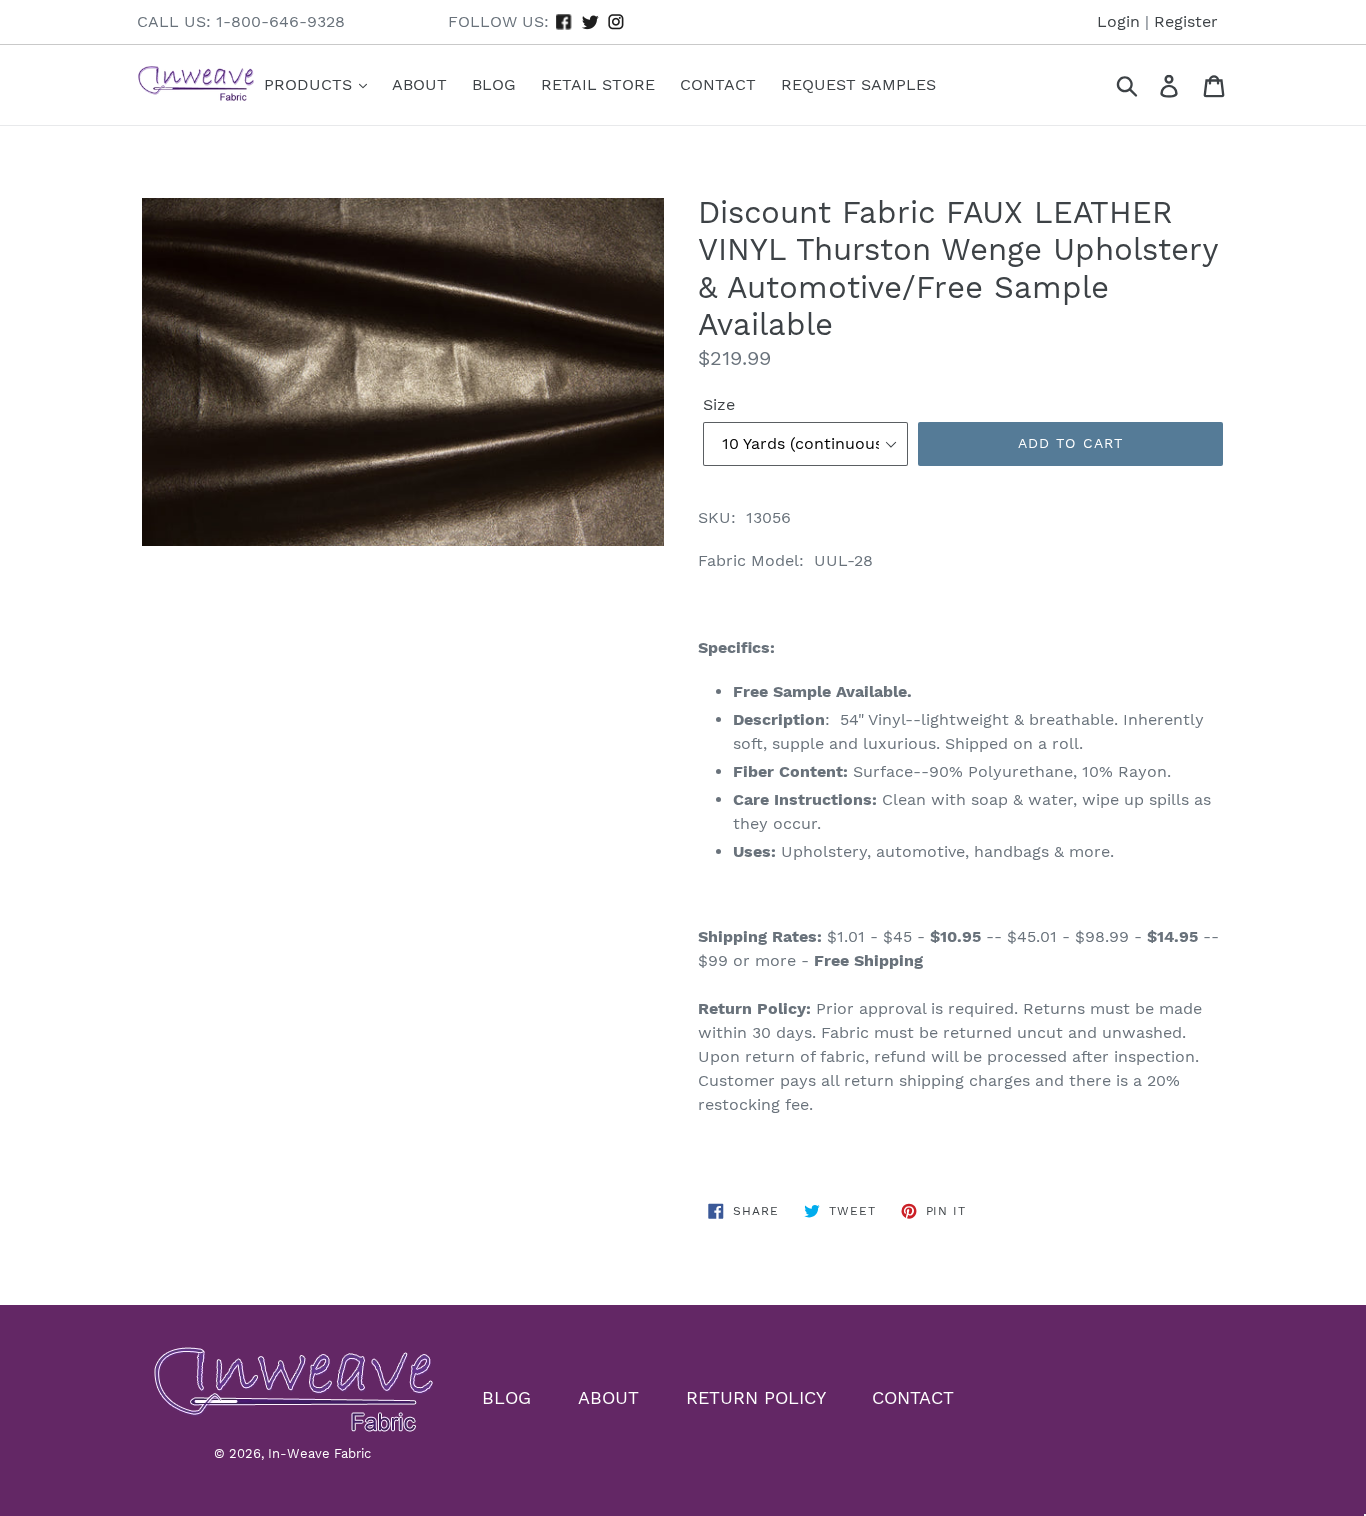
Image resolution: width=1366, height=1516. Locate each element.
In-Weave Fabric (319, 1453)
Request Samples (858, 84)
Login (1118, 21)
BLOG (506, 1396)
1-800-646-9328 (280, 21)
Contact (718, 84)
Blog (494, 84)
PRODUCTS (310, 84)
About (419, 84)
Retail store (598, 84)
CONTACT (913, 1396)
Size (719, 404)
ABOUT (608, 1396)
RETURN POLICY (756, 1396)
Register (1186, 21)
